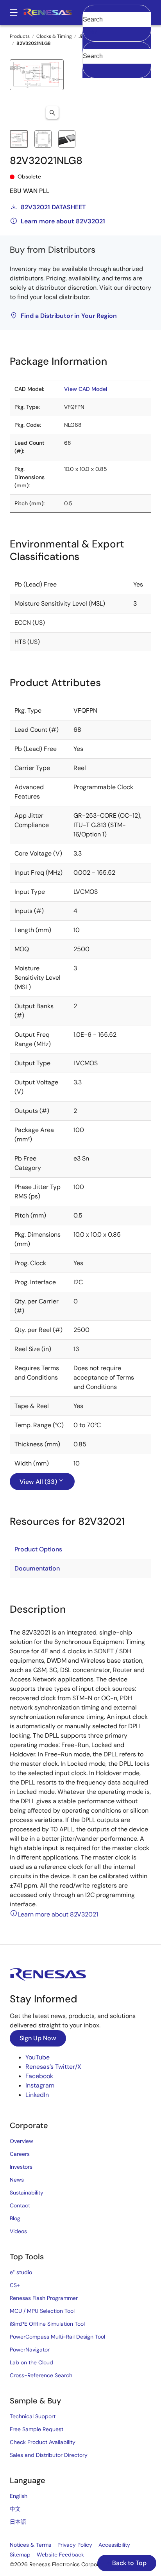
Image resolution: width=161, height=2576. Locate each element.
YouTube (38, 2057)
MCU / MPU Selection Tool (42, 2311)
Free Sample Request (37, 2429)
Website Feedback (60, 2555)
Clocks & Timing (54, 36)
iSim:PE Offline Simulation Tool (47, 2324)
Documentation (37, 1568)
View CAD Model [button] (86, 389)
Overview (21, 2141)
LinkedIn (37, 2095)
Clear (90, 32)
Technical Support (33, 2416)
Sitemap (20, 2555)
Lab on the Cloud (31, 2362)
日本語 (18, 2522)
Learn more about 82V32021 (63, 221)
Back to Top (129, 2563)
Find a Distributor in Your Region (69, 316)
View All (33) (38, 1482)
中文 (15, 2509)
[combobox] (117, 60)
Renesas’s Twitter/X (53, 2067)
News (17, 2180)
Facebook (39, 2076)
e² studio (21, 2272)
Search (117, 12)
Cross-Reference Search (41, 2375)
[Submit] (91, 45)
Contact (20, 2205)
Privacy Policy (75, 2545)
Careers (20, 2154)
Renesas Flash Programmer (44, 2298)
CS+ (15, 2285)
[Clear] (90, 68)
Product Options (38, 1549)
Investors (21, 2167)
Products (20, 36)
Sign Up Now (38, 2038)
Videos (18, 2231)
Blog (15, 2218)
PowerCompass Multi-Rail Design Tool (57, 2337)
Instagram (40, 2085)
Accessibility (114, 2545)
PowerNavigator (30, 2350)
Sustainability (27, 2193)
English (19, 2496)
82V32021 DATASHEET (53, 207)
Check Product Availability (43, 2442)
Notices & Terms (30, 2545)
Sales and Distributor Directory (49, 2455)
